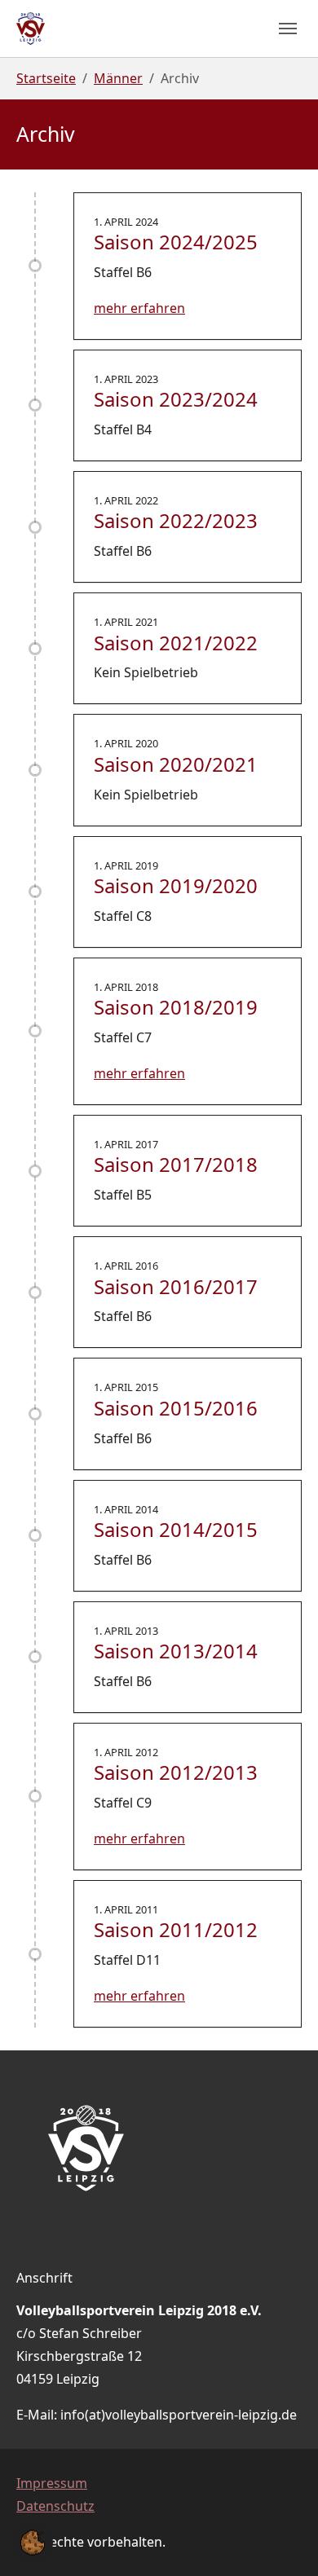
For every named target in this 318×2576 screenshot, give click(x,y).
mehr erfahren (139, 308)
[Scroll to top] (282, 2540)
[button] (33, 2541)
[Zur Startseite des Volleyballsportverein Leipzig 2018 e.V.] (31, 29)
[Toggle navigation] (288, 29)
